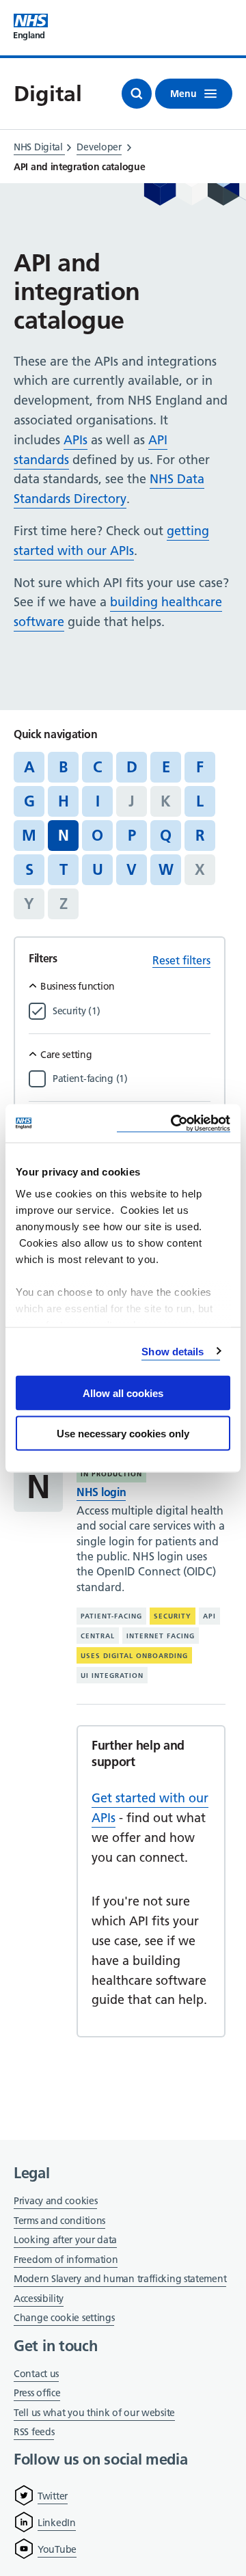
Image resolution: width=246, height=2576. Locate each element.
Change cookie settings (64, 2319)
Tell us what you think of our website (94, 2413)
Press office (37, 2394)
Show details (173, 1351)
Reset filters (181, 960)
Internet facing (161, 1636)
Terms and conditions (59, 2221)
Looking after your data (65, 2240)
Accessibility (39, 2299)
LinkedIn (57, 2523)
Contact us (36, 2374)
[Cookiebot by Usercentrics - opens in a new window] (174, 1123)
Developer (99, 147)
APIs (76, 440)
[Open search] (137, 94)
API (209, 1616)
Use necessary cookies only (123, 1433)
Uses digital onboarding (134, 1656)
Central (98, 1636)
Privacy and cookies (55, 2201)
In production (111, 1474)
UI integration (112, 1676)
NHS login (101, 1492)
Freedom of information (66, 2260)
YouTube (57, 2549)
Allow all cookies (123, 1393)
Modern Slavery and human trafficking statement (120, 2280)
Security (173, 1616)
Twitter (53, 2496)
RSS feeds (34, 2432)
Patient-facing (111, 1616)
